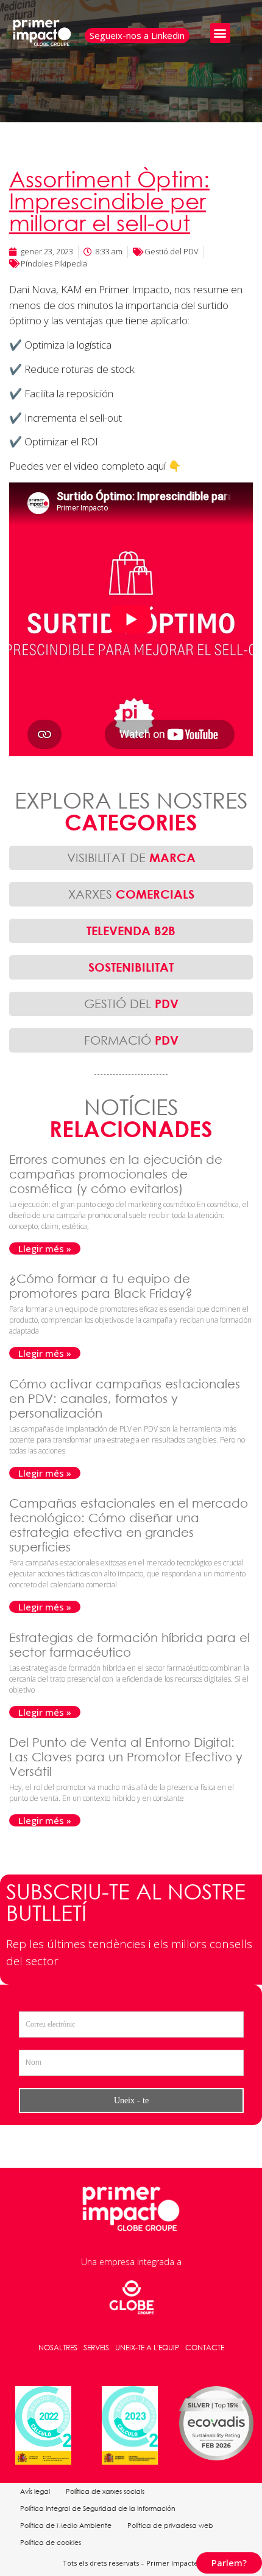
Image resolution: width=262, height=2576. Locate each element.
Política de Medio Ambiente (66, 2526)
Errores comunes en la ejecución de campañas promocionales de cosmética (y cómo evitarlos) (116, 1174)
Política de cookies (51, 2543)
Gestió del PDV (172, 251)
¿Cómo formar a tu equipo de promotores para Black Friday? (103, 1286)
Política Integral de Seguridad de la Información (98, 2508)
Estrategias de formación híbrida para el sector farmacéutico (129, 1645)
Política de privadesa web (170, 2526)
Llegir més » (45, 1248)
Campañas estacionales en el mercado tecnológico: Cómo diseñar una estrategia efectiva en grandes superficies (129, 1525)
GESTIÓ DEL (131, 1004)
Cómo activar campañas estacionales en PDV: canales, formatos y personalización (125, 1398)
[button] (220, 33)
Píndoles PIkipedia (54, 263)
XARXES (131, 894)
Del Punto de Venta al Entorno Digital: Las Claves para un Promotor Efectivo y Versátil (126, 1757)
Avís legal (35, 2491)
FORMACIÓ (131, 1040)
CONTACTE (205, 2348)
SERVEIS (96, 2348)
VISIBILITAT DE (131, 858)
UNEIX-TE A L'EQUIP (147, 2348)
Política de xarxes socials (105, 2491)
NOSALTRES (58, 2348)
